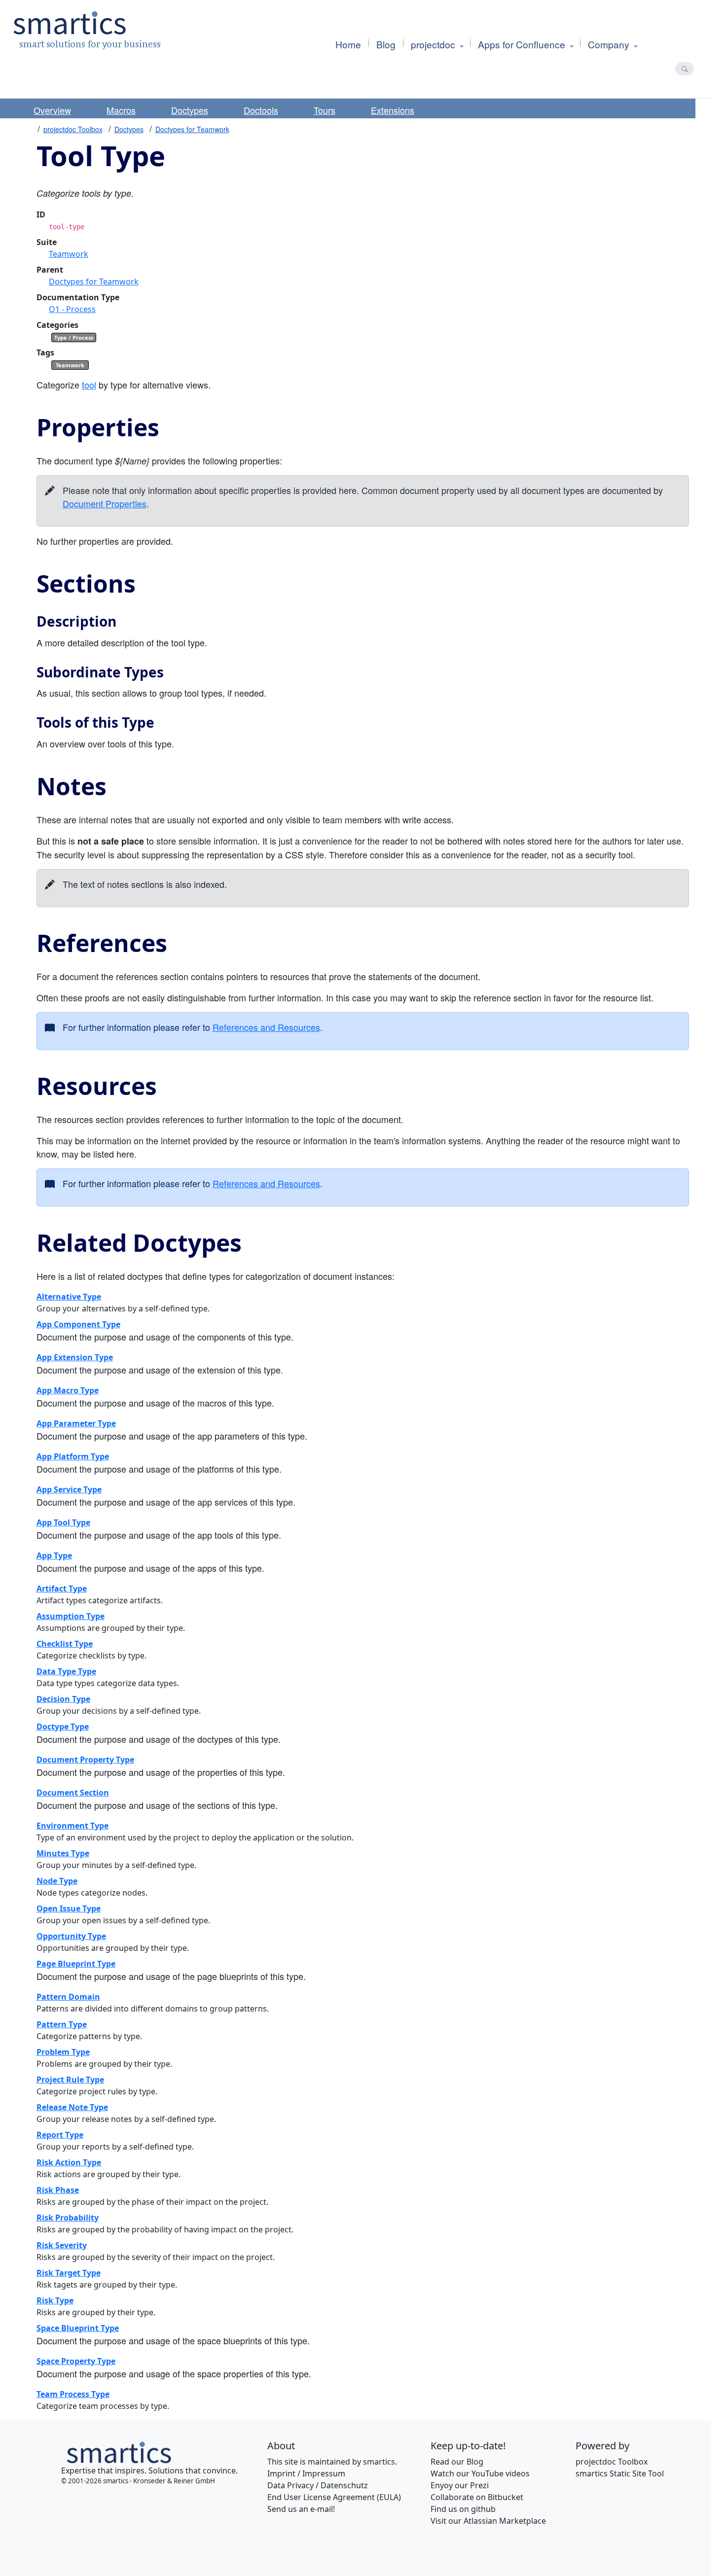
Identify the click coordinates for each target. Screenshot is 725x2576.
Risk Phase (58, 2190)
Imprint (281, 2473)
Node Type (57, 1881)
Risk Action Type (69, 2162)
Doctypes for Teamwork (192, 129)
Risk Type (55, 2300)
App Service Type (69, 1489)
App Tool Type (63, 1522)
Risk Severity (62, 2245)
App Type (54, 1555)
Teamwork (69, 254)
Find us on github (463, 2509)
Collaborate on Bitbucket (477, 2497)
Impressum (324, 2473)
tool (89, 385)
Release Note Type (72, 2107)
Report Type (60, 2135)
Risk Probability (68, 2218)
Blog (475, 2462)
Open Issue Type (69, 1908)
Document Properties (105, 503)
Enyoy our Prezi (460, 2485)
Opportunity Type (71, 1936)
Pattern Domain (68, 1997)
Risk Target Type (69, 2273)
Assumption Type (71, 1616)
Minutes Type (63, 1853)
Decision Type (63, 1699)
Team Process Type (73, 2394)
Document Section (73, 1793)
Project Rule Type (70, 2080)
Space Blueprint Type (78, 2328)
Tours (325, 110)
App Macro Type (68, 1390)
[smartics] (118, 2451)
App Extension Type (75, 1357)
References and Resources (266, 1027)
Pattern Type (62, 2024)
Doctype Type (63, 1727)
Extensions (393, 110)
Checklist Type (65, 1644)
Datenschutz (344, 2485)
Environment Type (72, 1826)
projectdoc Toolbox (73, 129)
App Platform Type (73, 1456)
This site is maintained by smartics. (332, 2462)
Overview (52, 110)
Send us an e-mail (300, 2509)
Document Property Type (85, 1760)
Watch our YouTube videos (480, 2473)
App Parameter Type (76, 1423)
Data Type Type (66, 1671)
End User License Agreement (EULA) (334, 2497)
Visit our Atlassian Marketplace (488, 2521)
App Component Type (78, 1324)
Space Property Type (76, 2361)
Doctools (261, 110)
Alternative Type (69, 1297)
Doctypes (190, 110)
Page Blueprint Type (76, 1964)
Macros (121, 110)
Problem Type (63, 2052)
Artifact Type (62, 1588)
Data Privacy (290, 2485)
